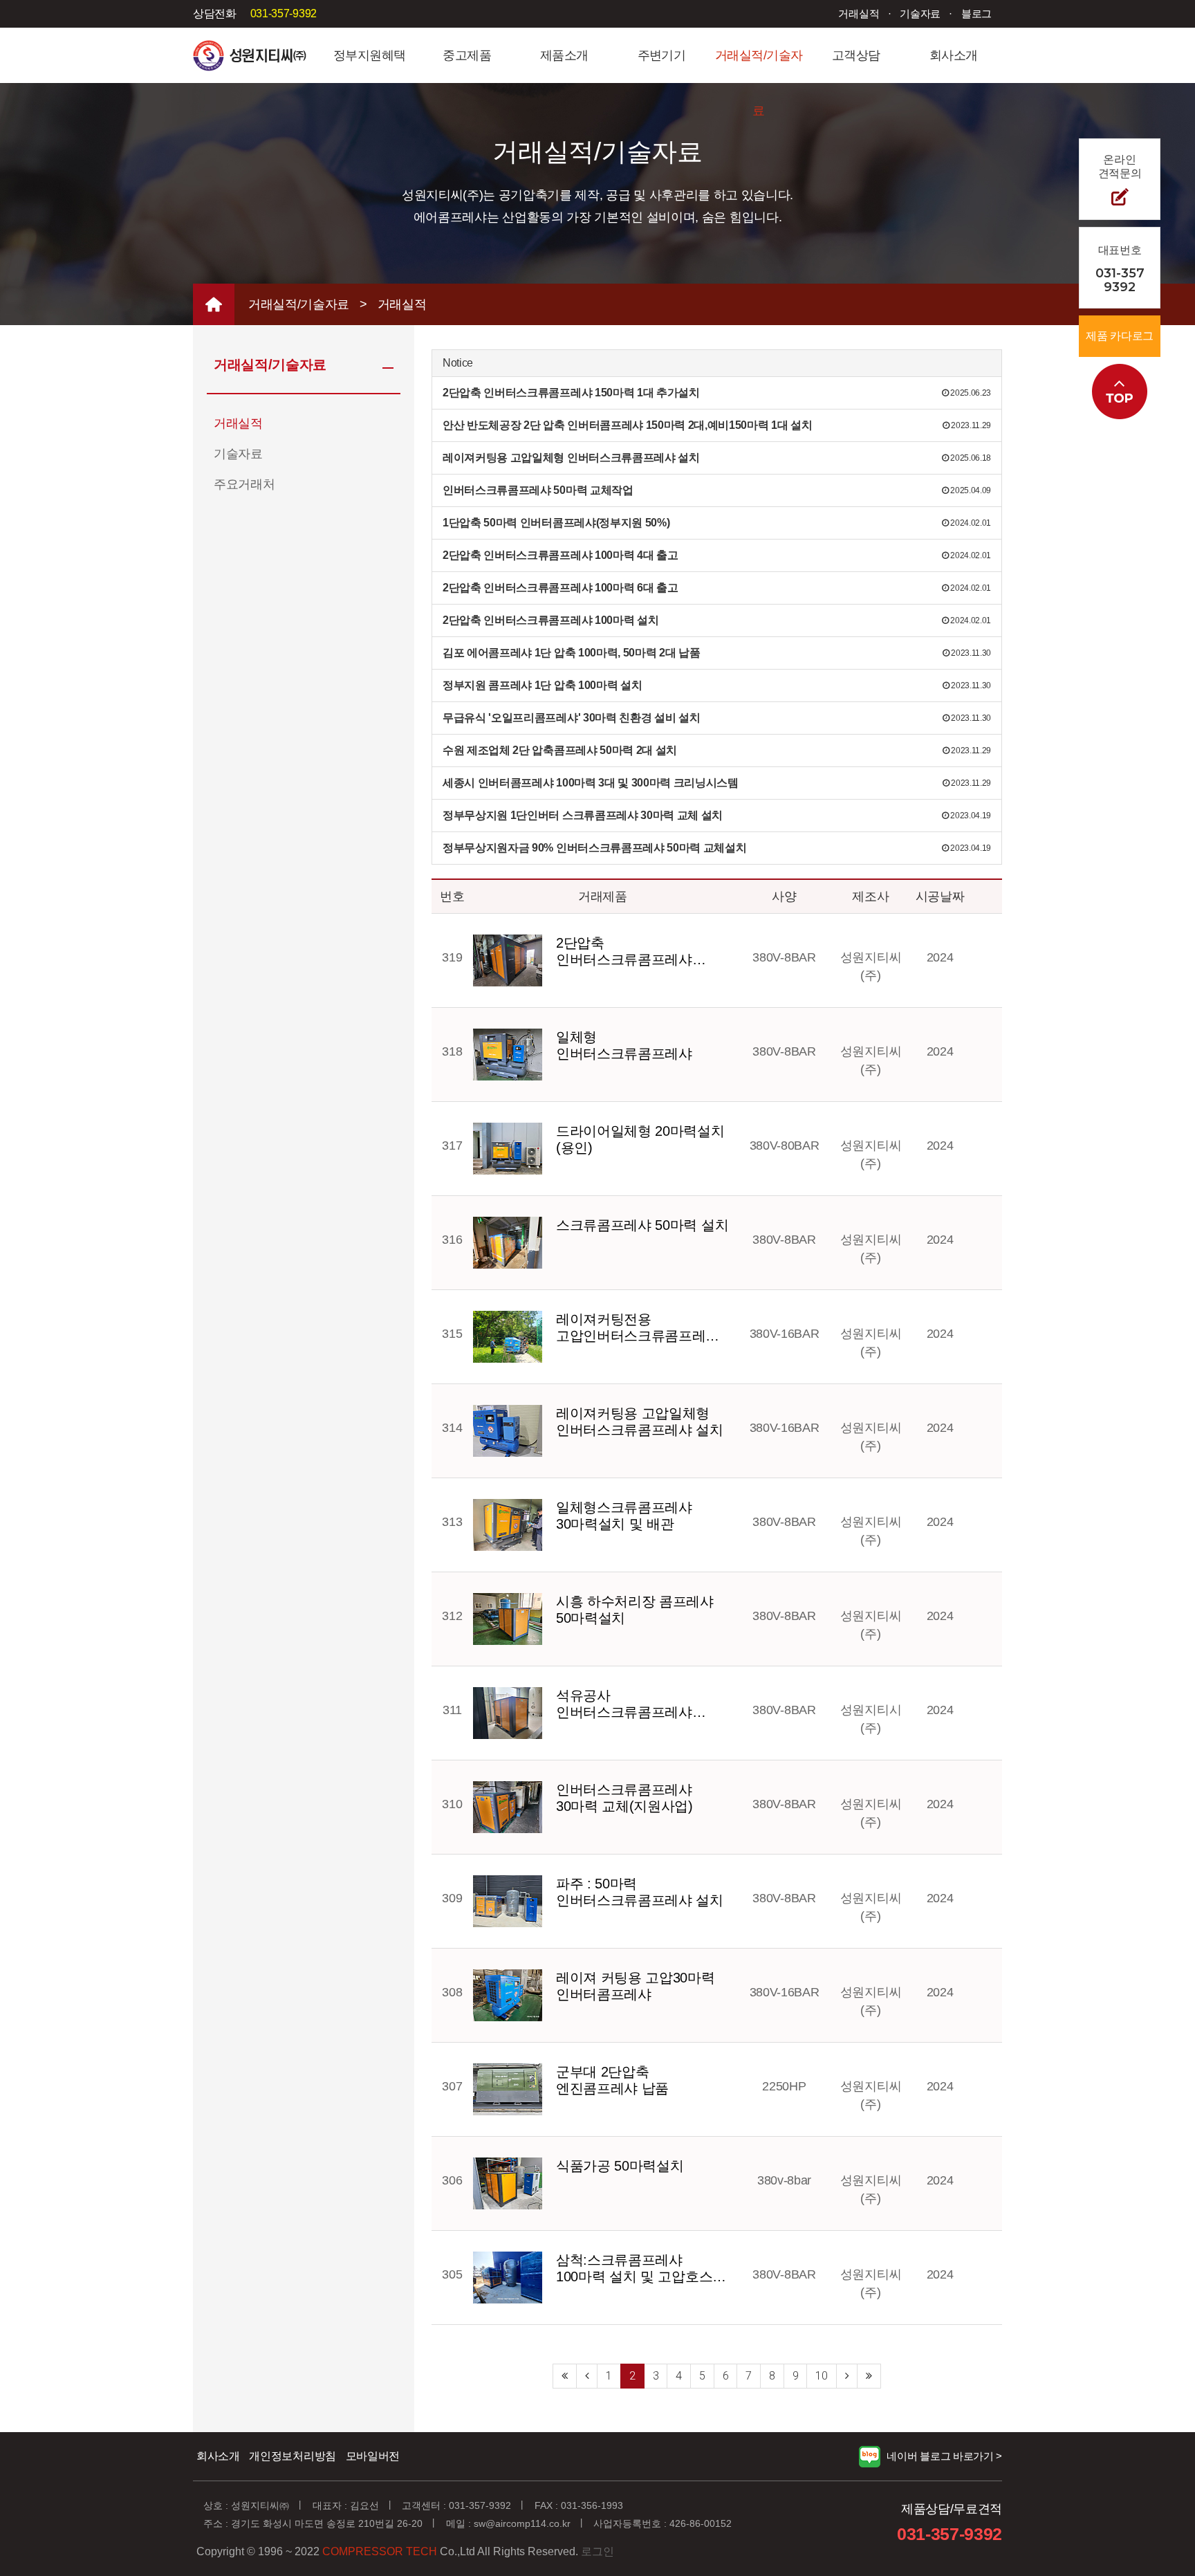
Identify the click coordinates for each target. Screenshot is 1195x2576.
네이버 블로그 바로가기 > (944, 2456)
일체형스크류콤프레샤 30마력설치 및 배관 (624, 1516)
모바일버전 (373, 2456)
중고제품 (467, 55)
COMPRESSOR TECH (380, 2551)
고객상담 (856, 55)
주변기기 (662, 55)
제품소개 (564, 55)
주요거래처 (244, 484)
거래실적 (859, 13)
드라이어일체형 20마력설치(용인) (640, 1139)
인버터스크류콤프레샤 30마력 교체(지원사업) (624, 1798)
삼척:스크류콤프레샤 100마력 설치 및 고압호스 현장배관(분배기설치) (634, 2269)
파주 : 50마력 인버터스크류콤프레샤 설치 (640, 1892)
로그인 (597, 2551)
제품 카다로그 (1120, 336)
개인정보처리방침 (292, 2456)
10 (821, 2376)
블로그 (976, 13)
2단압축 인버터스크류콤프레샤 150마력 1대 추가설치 (624, 951)
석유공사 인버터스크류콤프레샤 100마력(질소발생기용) (626, 1704)
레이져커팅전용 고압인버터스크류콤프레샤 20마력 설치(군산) (638, 1328)
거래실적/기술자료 (759, 66)
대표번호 (1120, 269)
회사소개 (954, 55)
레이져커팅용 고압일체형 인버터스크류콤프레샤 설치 (640, 1422)
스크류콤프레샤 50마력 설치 (642, 1225)
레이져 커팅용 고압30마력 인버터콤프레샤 (636, 1986)
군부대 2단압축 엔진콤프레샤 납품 (612, 2080)
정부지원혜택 (370, 55)
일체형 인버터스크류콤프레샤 (624, 1045)
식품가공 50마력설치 (620, 2166)
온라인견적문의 (1120, 166)
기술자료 (920, 13)
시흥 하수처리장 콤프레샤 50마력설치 (635, 1610)
